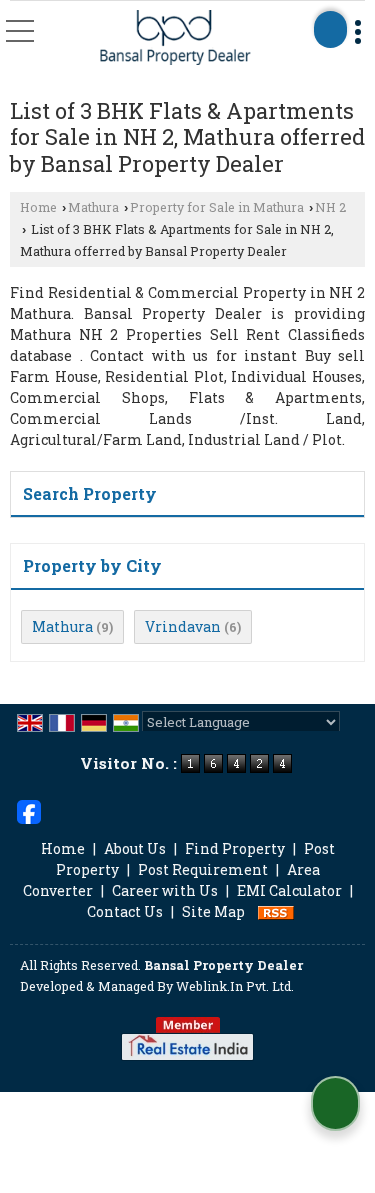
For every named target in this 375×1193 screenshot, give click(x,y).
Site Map (213, 911)
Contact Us (125, 911)
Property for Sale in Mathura (217, 207)
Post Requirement (203, 869)
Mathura (93, 207)
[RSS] (276, 911)
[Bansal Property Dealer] (176, 38)
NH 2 (330, 207)
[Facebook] (29, 809)
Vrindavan (183, 626)
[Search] (330, 29)
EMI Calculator (289, 890)
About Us (135, 848)
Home (38, 207)
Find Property (235, 848)
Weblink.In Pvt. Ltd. (235, 986)
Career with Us (165, 890)
